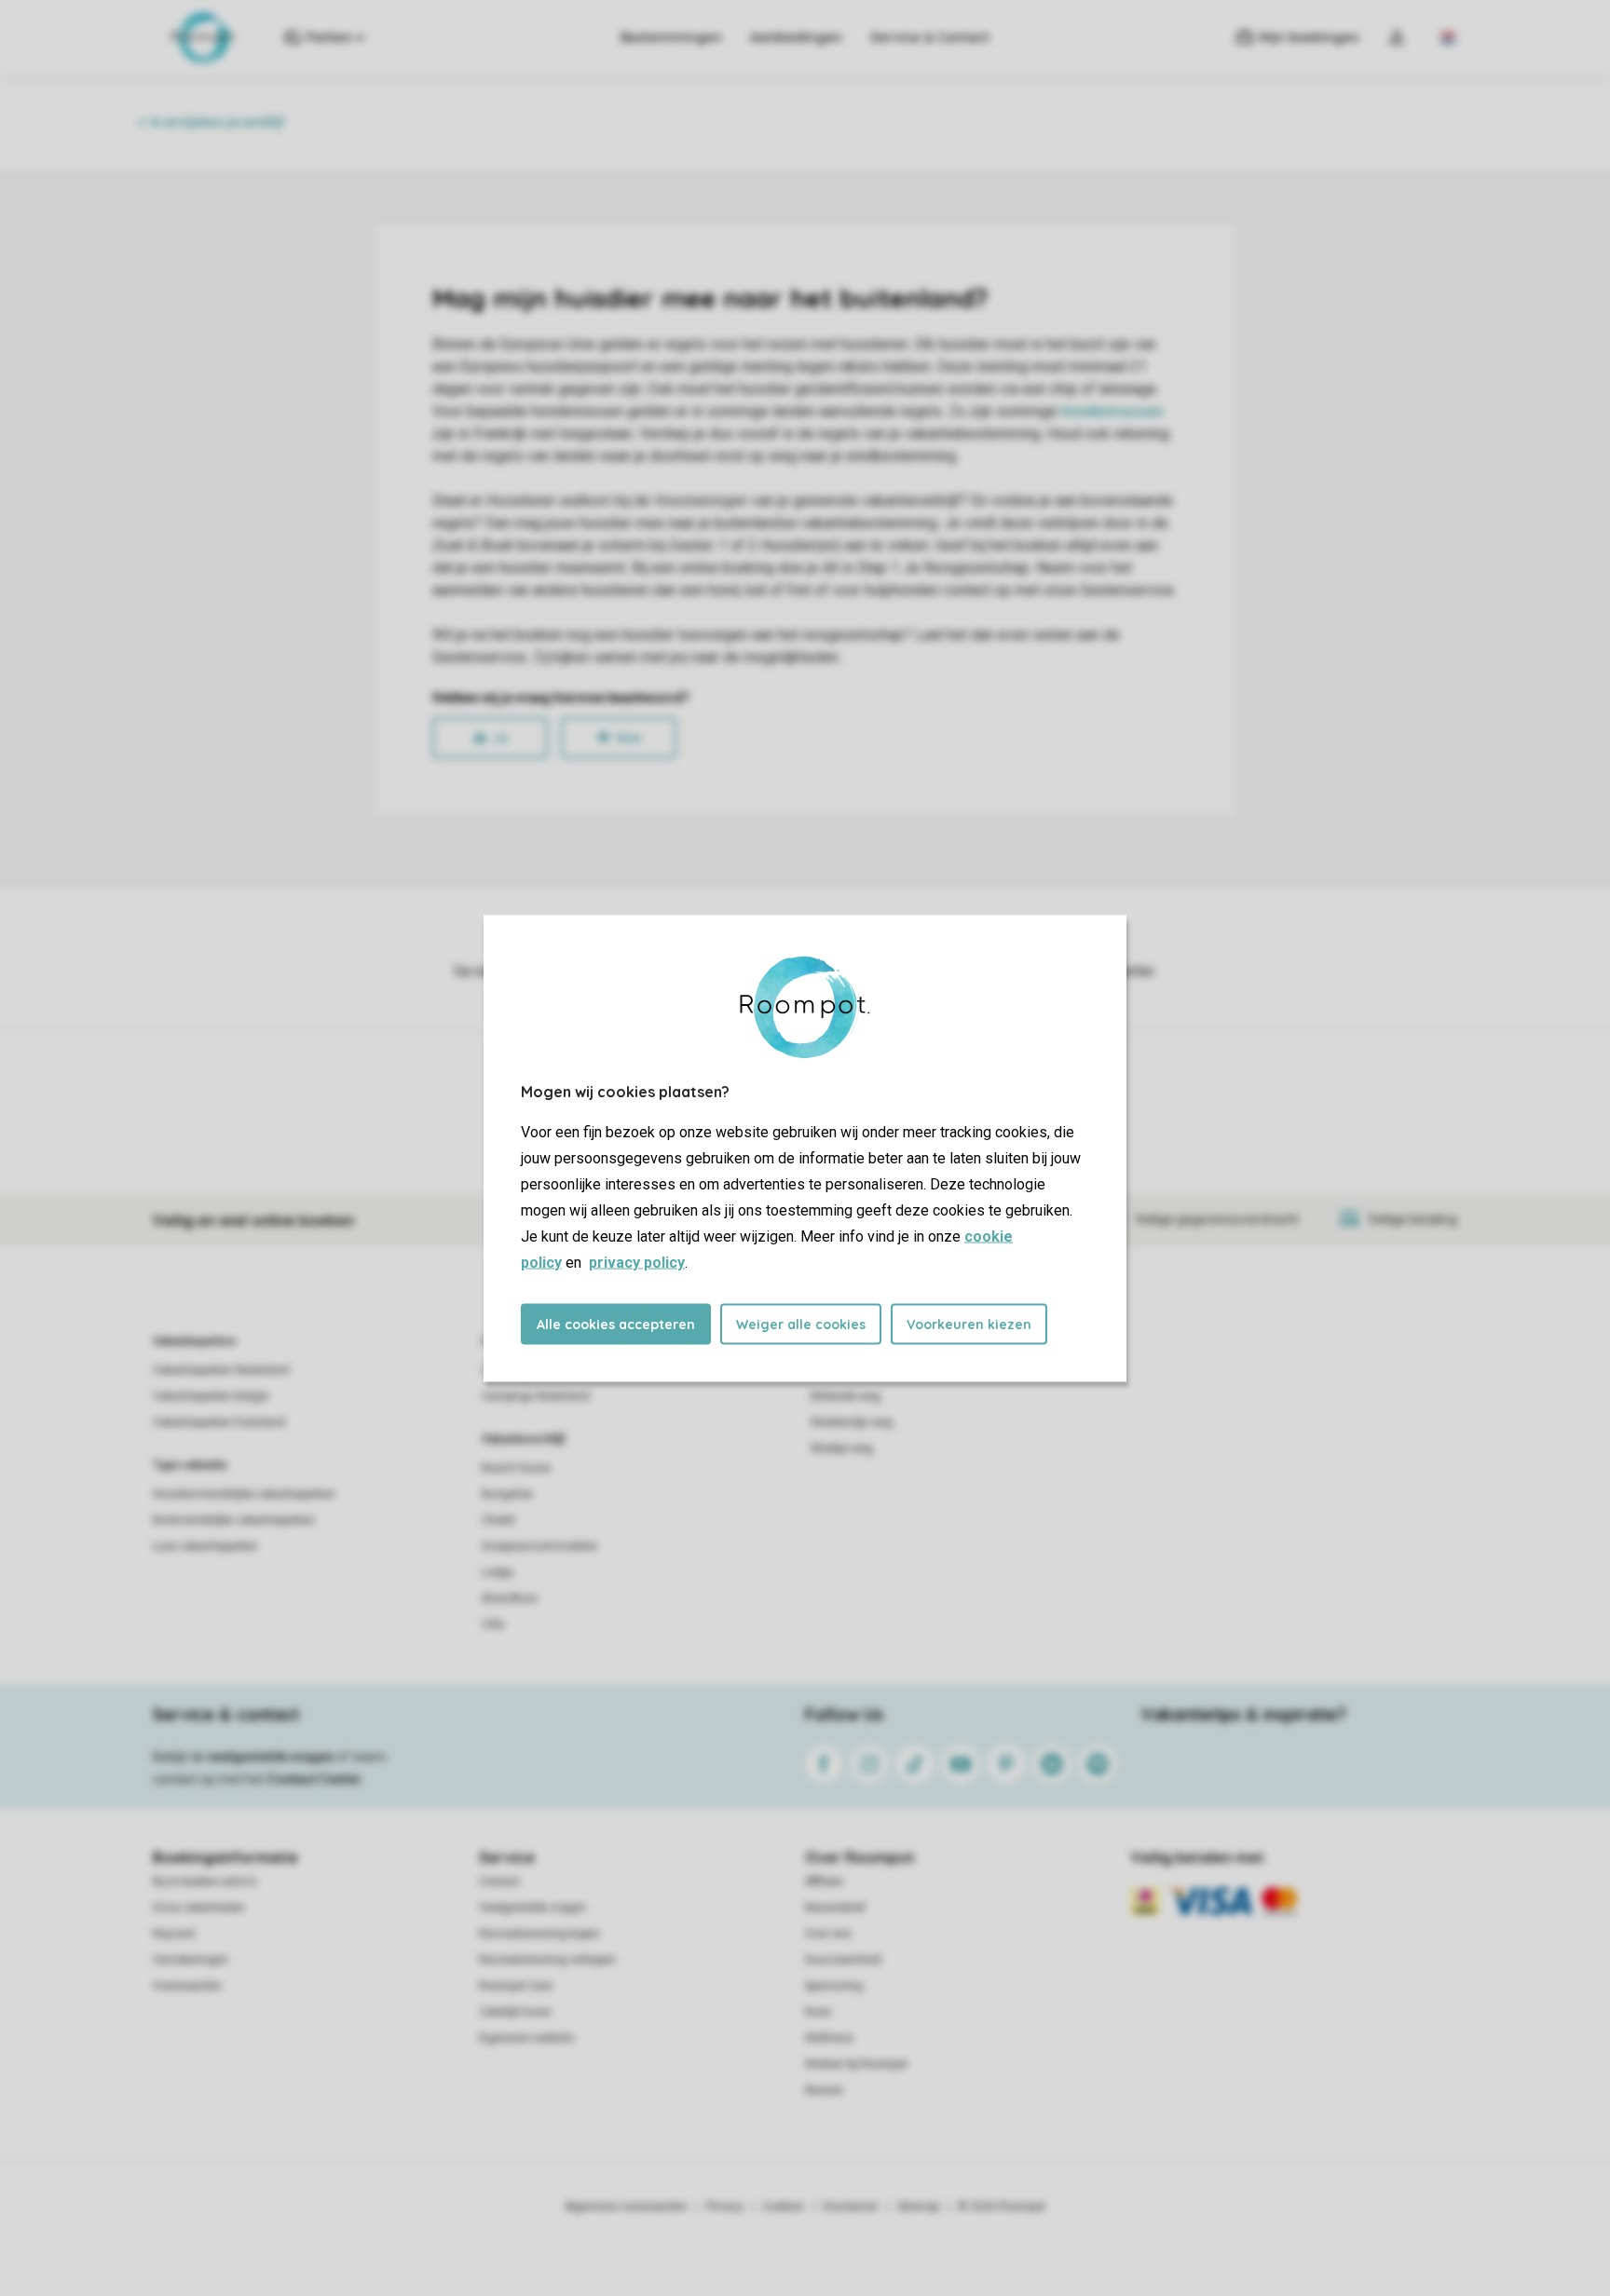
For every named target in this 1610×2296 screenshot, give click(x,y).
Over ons (828, 1934)
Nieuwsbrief (835, 1908)
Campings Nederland (536, 1396)
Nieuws (824, 2090)
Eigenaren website (526, 2038)
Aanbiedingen (796, 37)
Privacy (725, 2207)
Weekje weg (842, 1448)
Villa (493, 1624)
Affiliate (824, 1882)
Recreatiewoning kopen (539, 1934)
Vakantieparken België (211, 1396)
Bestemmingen (671, 37)
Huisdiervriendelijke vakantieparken (244, 1494)
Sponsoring (834, 1986)
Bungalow (507, 1494)
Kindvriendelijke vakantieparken (234, 1520)
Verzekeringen (191, 1960)
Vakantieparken (194, 1341)
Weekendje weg (852, 1422)
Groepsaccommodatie (539, 1546)
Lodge (498, 1572)
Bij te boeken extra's (205, 1882)
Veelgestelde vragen (532, 1908)
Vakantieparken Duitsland (219, 1422)
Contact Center (314, 1779)
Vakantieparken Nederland (221, 1370)
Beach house (516, 1468)
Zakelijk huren (515, 2012)
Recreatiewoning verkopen (547, 1960)
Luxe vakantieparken (205, 1546)
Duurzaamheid (843, 1960)
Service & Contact (930, 37)
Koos (818, 2012)
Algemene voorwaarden (626, 2207)
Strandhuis (510, 1598)
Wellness (829, 2038)
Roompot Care (516, 1986)
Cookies (783, 2207)
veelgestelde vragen (271, 1757)
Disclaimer (851, 2207)
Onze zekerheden (199, 1908)
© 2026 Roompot (1002, 2207)
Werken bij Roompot (856, 2064)
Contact (499, 1882)
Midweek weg (846, 1396)
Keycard (174, 1934)
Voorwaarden (187, 1986)
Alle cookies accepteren (616, 1324)
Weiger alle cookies (801, 1324)
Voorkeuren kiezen (969, 1324)
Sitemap (918, 2207)
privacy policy (637, 1262)
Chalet (498, 1520)
